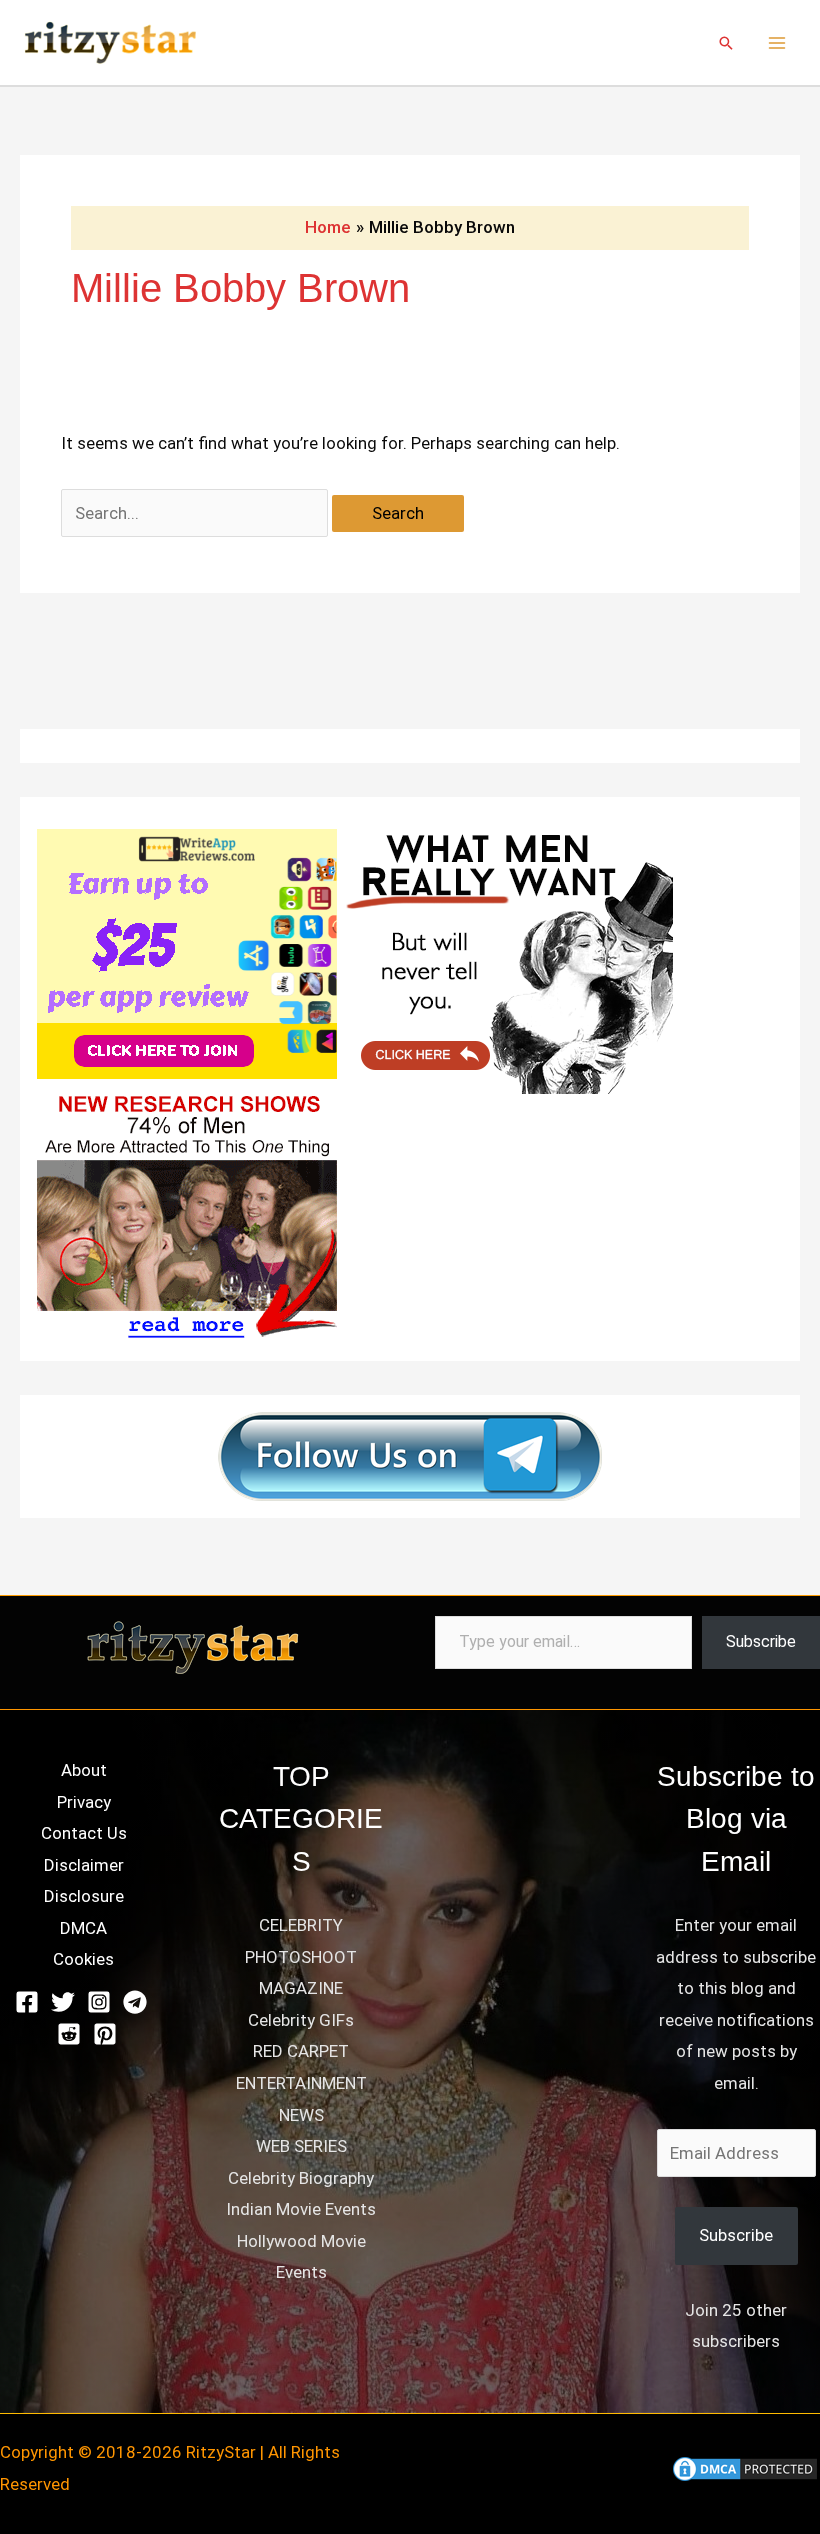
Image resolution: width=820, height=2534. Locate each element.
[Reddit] (69, 2034)
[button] (726, 43)
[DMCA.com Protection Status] (745, 2468)
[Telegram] (135, 2002)
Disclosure (84, 1896)
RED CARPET (301, 2051)
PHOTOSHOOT (301, 1957)
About (84, 1770)
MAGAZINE (301, 1988)
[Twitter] (63, 2002)
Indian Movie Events (301, 2209)
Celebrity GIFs (301, 2020)
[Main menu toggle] (778, 43)
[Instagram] (99, 2002)
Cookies (83, 1959)
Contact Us (84, 1833)
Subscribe (761, 1641)
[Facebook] (27, 2002)
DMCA (83, 1928)
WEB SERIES (301, 2146)
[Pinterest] (105, 2034)
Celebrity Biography (301, 2178)
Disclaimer (84, 1865)
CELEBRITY (301, 1925)
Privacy (84, 1802)
